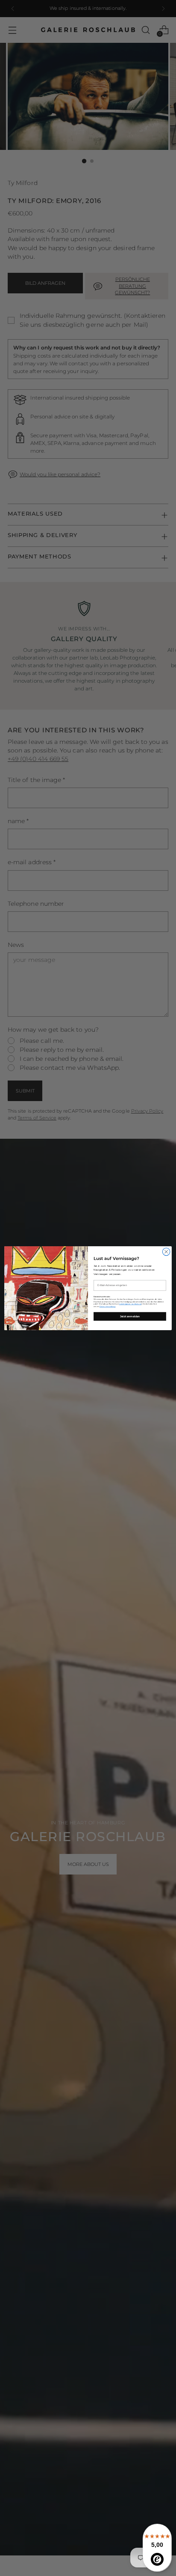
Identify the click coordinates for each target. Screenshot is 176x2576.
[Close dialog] (166, 1252)
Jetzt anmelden (130, 1316)
